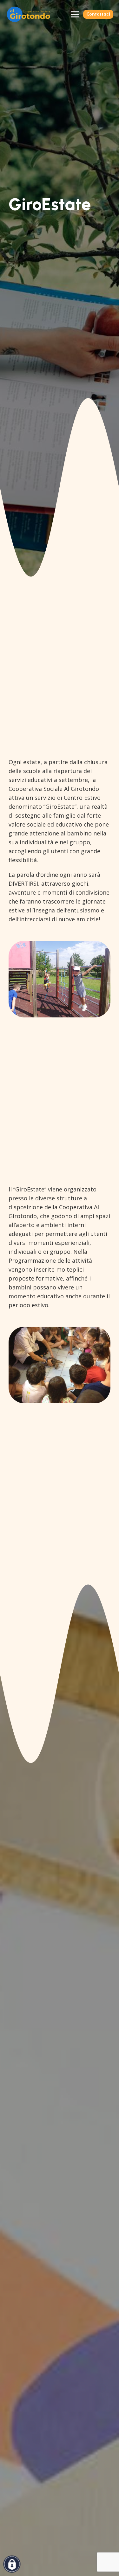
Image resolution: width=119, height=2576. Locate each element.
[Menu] (75, 14)
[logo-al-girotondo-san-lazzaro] (28, 14)
